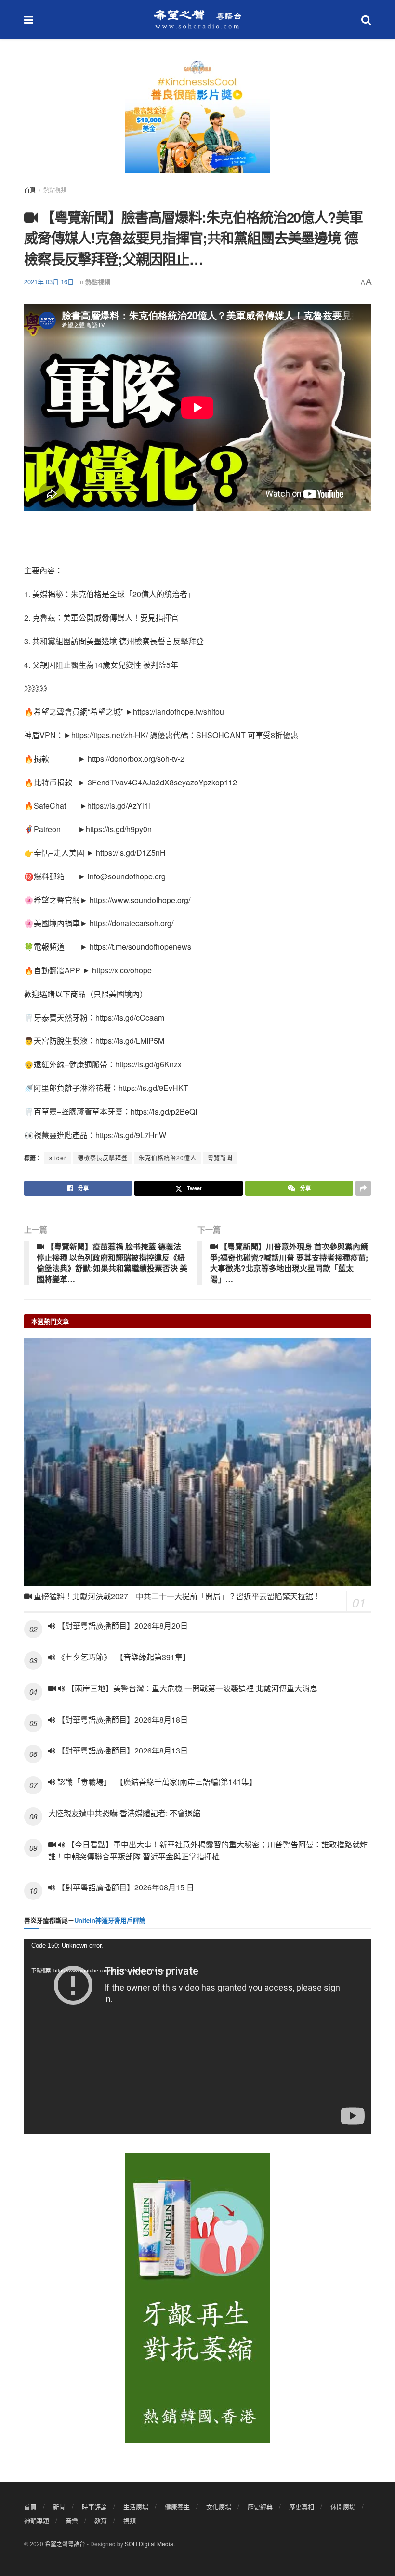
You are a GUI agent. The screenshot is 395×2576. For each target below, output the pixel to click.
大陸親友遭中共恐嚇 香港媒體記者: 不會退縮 (124, 1813)
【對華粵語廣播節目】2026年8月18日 (122, 1720)
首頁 (30, 190)
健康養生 (177, 2506)
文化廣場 (219, 2506)
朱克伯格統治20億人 (168, 1158)
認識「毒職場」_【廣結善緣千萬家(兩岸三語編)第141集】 (156, 1782)
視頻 (130, 2520)
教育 (101, 2520)
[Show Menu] (29, 19)
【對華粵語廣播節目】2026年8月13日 (122, 1750)
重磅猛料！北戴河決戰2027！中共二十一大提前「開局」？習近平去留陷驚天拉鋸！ (176, 1596)
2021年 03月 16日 (49, 282)
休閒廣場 (343, 2506)
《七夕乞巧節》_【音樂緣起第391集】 (123, 1657)
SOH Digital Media (149, 2543)
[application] (197, 2037)
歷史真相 (302, 2506)
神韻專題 (37, 2520)
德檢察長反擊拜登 (103, 1158)
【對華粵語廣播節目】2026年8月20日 (122, 1626)
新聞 (59, 2506)
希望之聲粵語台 (65, 2543)
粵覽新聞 (220, 1158)
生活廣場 (136, 2506)
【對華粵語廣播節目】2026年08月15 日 (125, 1887)
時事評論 (94, 2506)
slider (58, 1158)
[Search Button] (366, 19)
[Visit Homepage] (197, 19)
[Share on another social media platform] (363, 1188)
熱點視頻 (55, 190)
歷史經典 (260, 2506)
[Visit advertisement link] (197, 120)
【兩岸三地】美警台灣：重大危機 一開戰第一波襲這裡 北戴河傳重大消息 (191, 1688)
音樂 (72, 2520)
